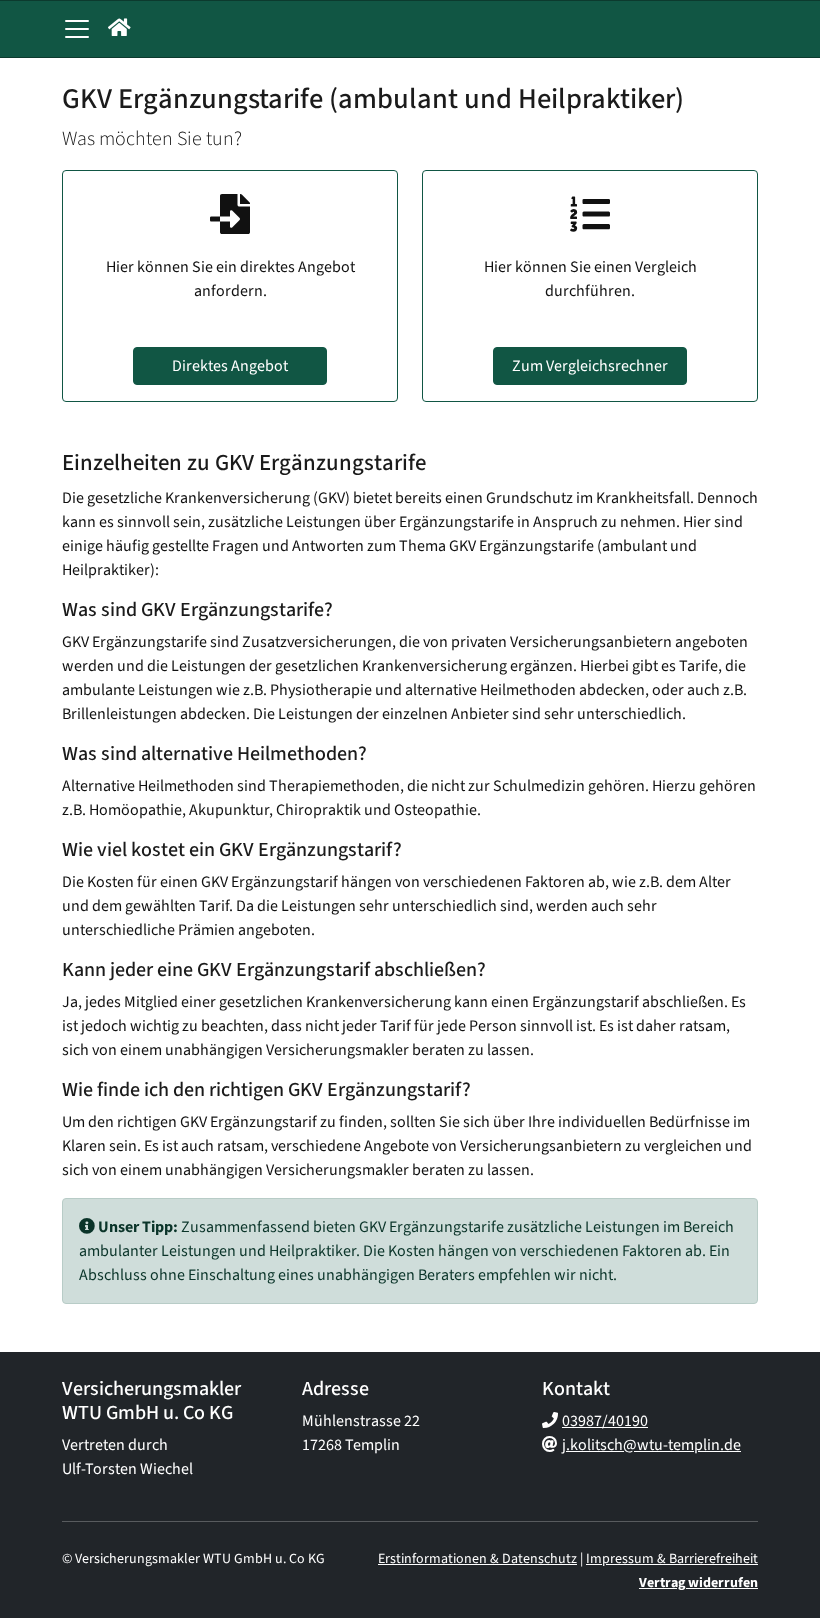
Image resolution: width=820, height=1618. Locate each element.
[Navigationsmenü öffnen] (77, 29)
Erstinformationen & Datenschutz (477, 1559)
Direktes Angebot (230, 366)
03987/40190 (605, 1421)
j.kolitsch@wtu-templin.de (651, 1445)
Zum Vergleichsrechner (590, 366)
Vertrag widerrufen (698, 1583)
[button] (119, 29)
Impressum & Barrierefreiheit (672, 1559)
